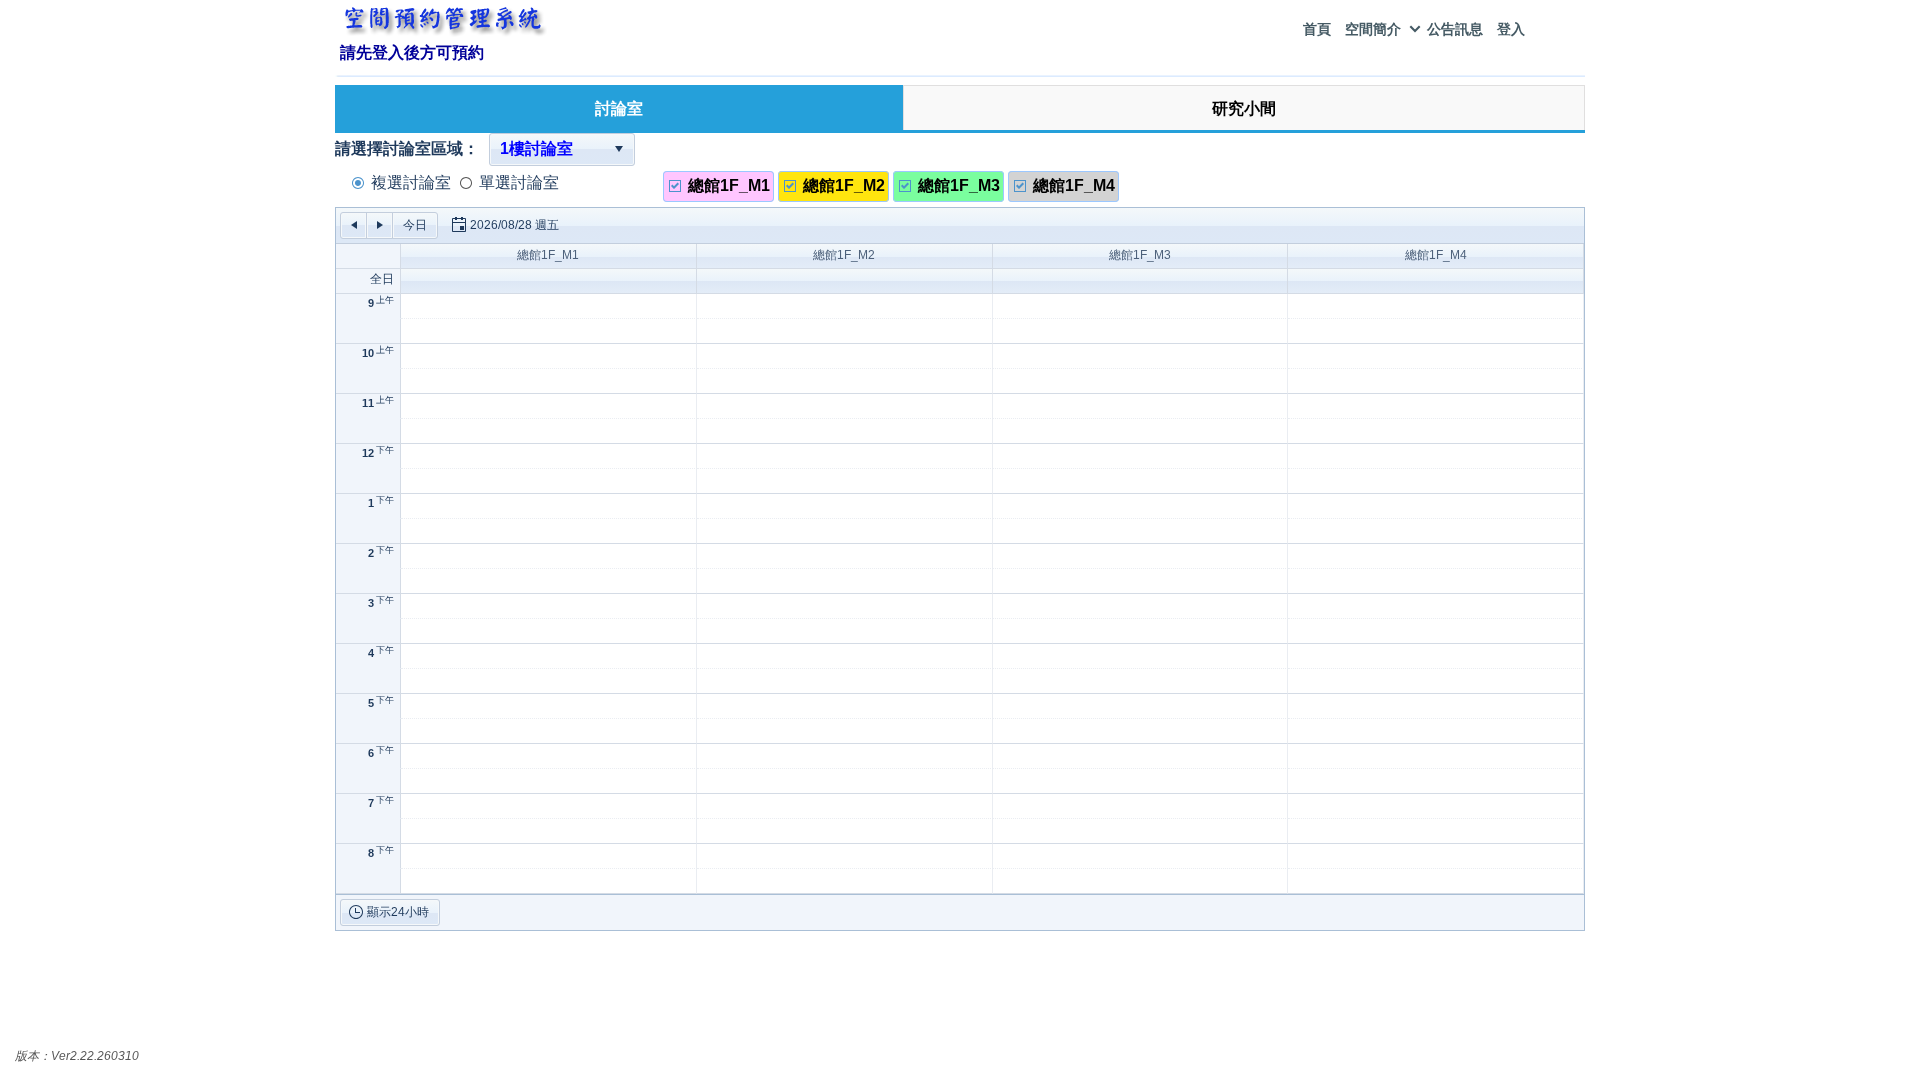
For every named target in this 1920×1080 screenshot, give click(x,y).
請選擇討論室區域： (407, 148)
